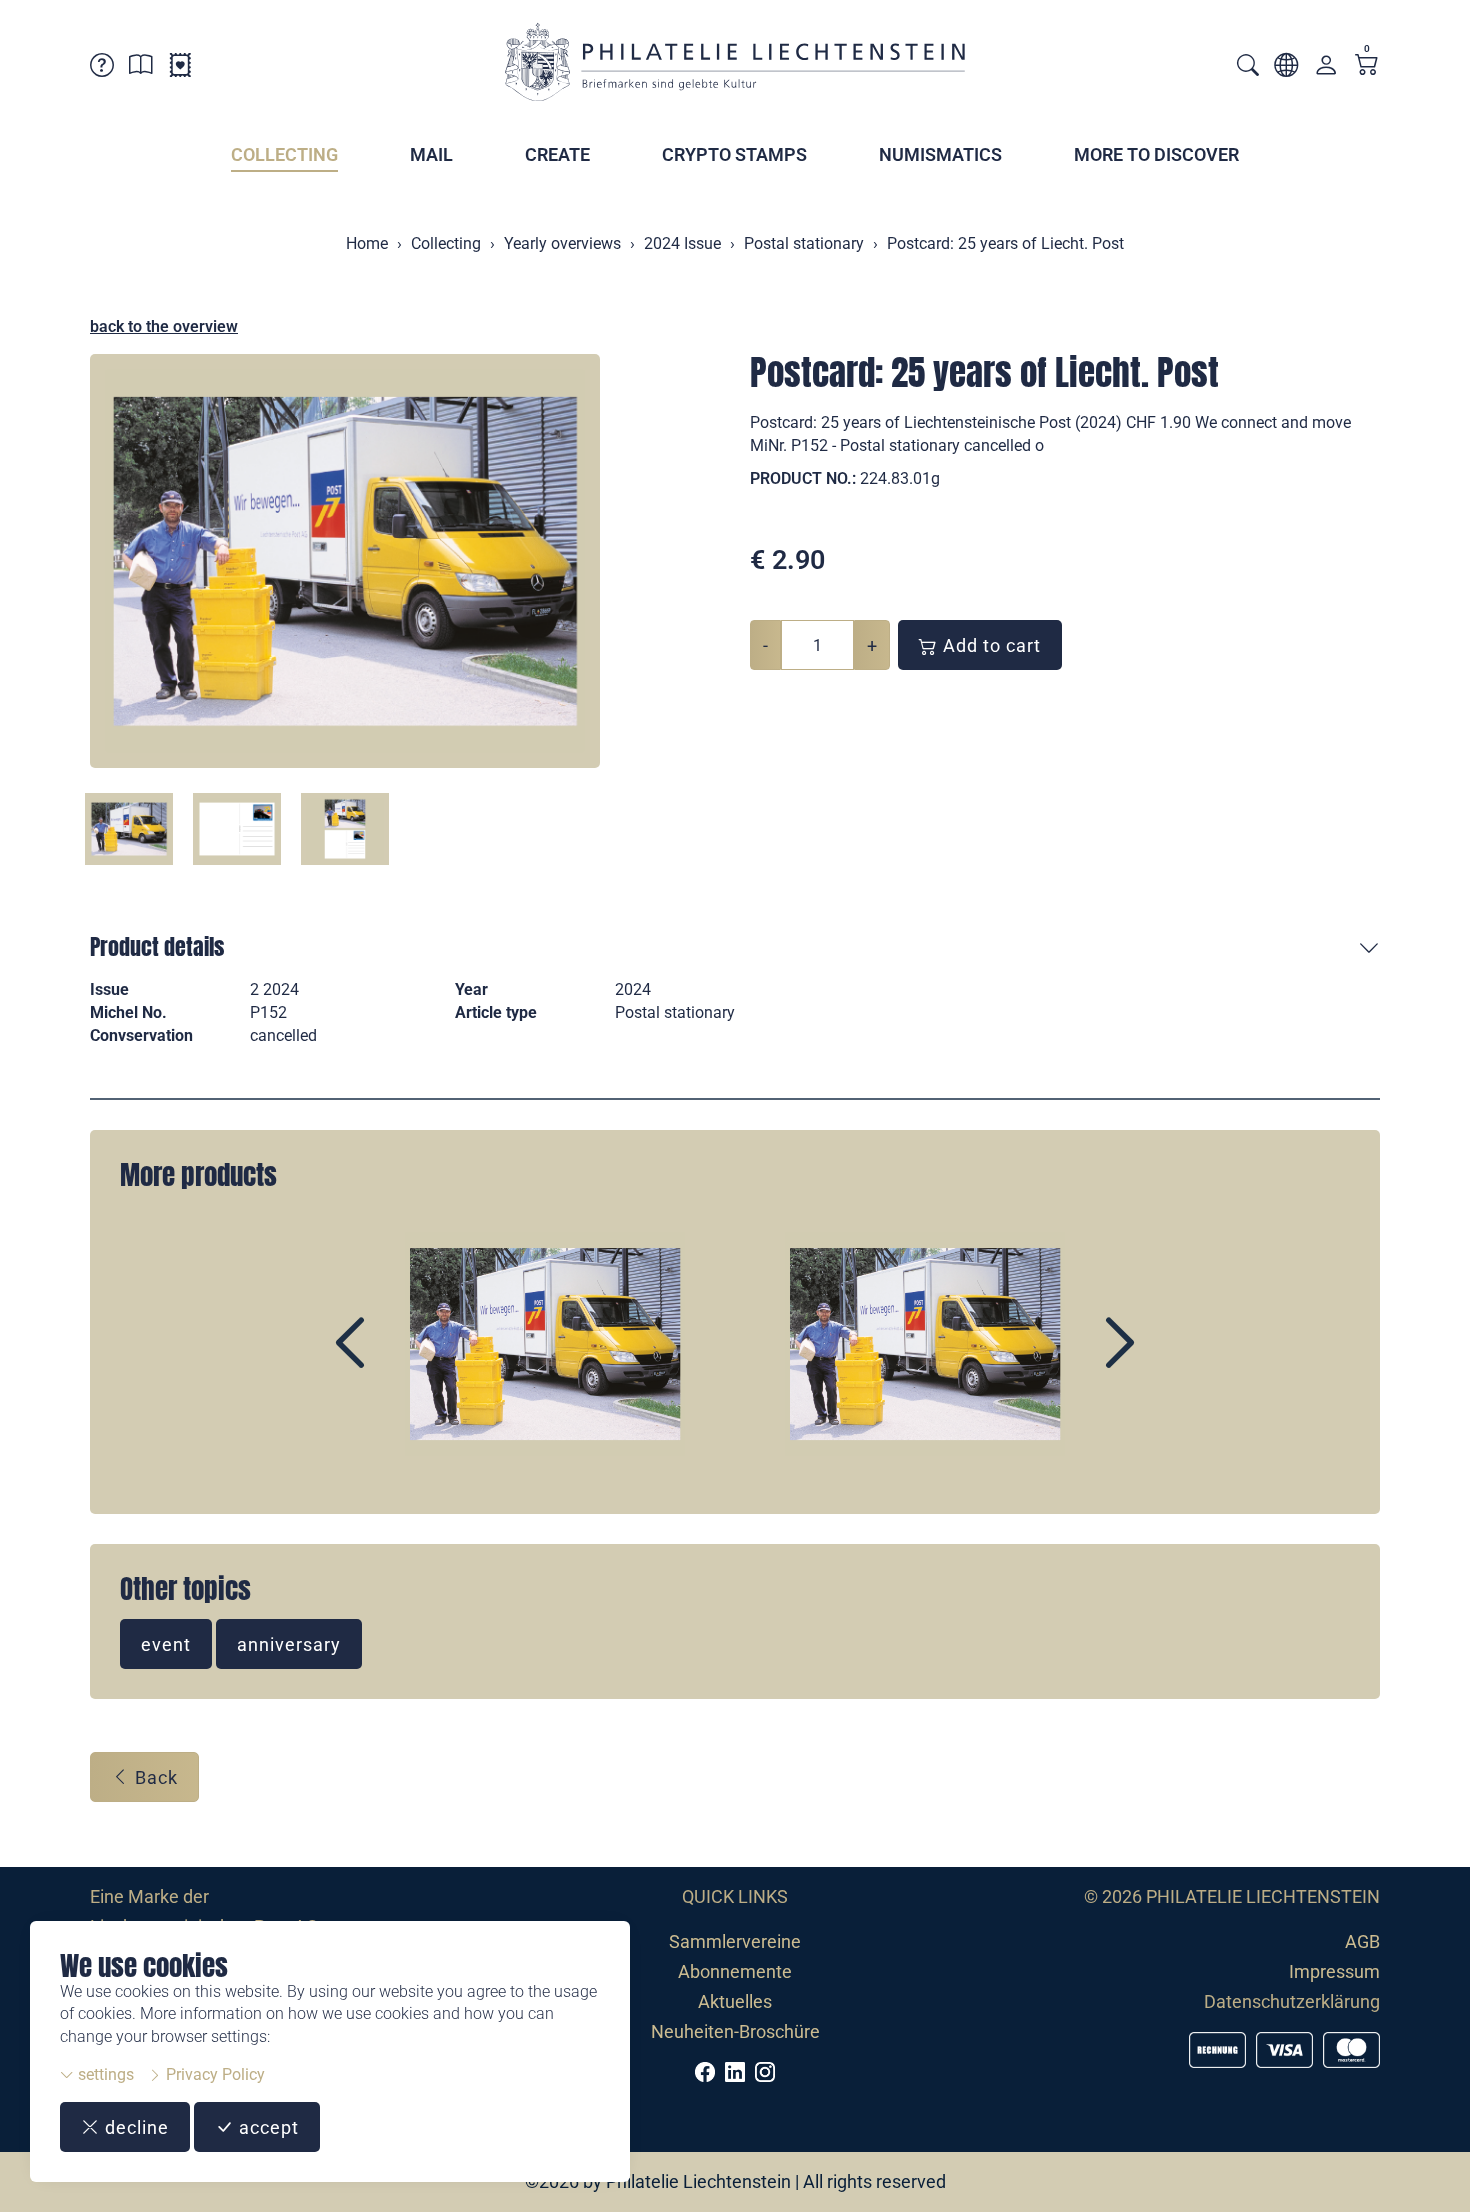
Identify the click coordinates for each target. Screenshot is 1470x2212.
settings (104, 2074)
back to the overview (164, 326)
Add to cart (989, 645)
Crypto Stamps (734, 154)
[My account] (1326, 69)
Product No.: (803, 478)
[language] (1286, 68)
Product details (157, 946)
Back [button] (154, 1777)
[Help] (102, 68)
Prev (396, 1360)
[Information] (141, 68)
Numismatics (940, 154)
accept (266, 2127)
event (166, 1644)
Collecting (284, 154)
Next (1074, 1360)
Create (557, 154)
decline (134, 2127)
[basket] (1367, 66)
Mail (431, 154)
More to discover (1156, 154)
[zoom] (345, 561)
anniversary (289, 1644)
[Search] (1248, 67)
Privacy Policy (213, 2074)
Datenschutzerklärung (1292, 2001)
